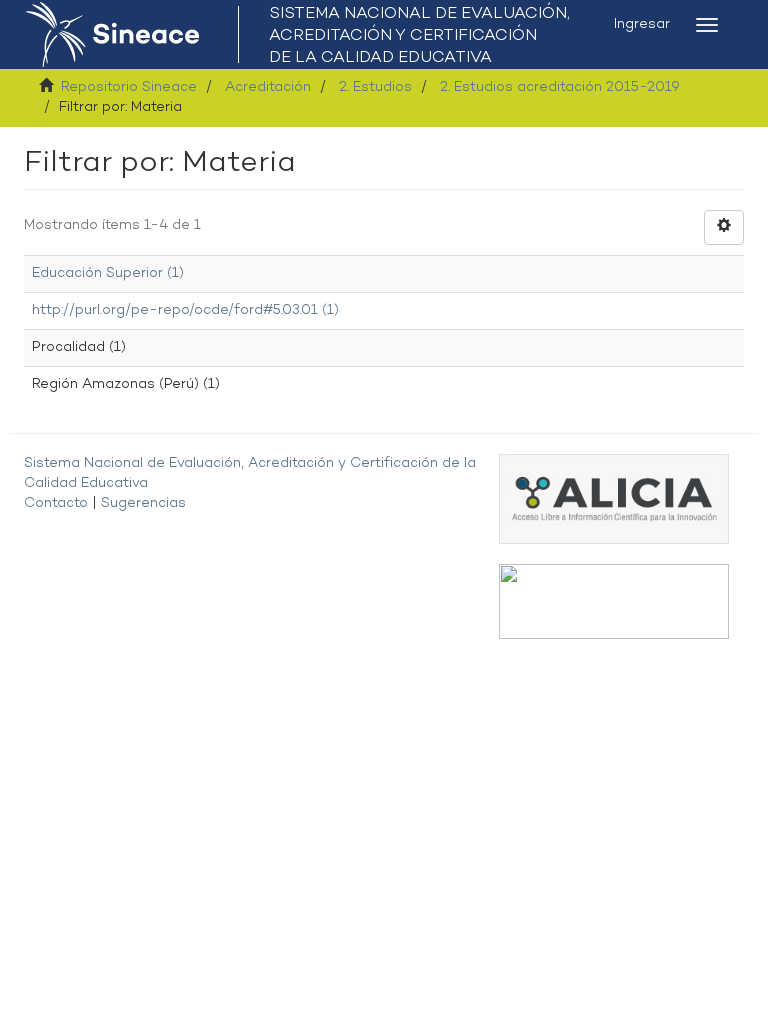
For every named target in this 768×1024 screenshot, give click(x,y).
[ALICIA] (614, 498)
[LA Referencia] (614, 601)
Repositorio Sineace (129, 87)
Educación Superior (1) (108, 273)
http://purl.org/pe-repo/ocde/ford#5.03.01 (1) (185, 310)
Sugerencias (143, 503)
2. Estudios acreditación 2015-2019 (560, 87)
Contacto (56, 503)
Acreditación (268, 87)
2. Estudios (375, 87)
